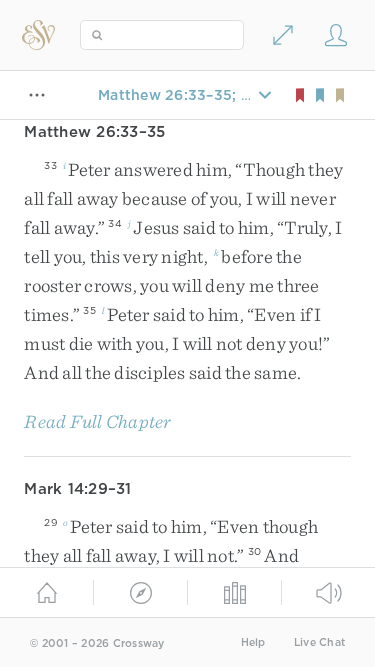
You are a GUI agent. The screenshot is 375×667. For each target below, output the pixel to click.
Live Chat (319, 642)
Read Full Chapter (97, 421)
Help (253, 642)
